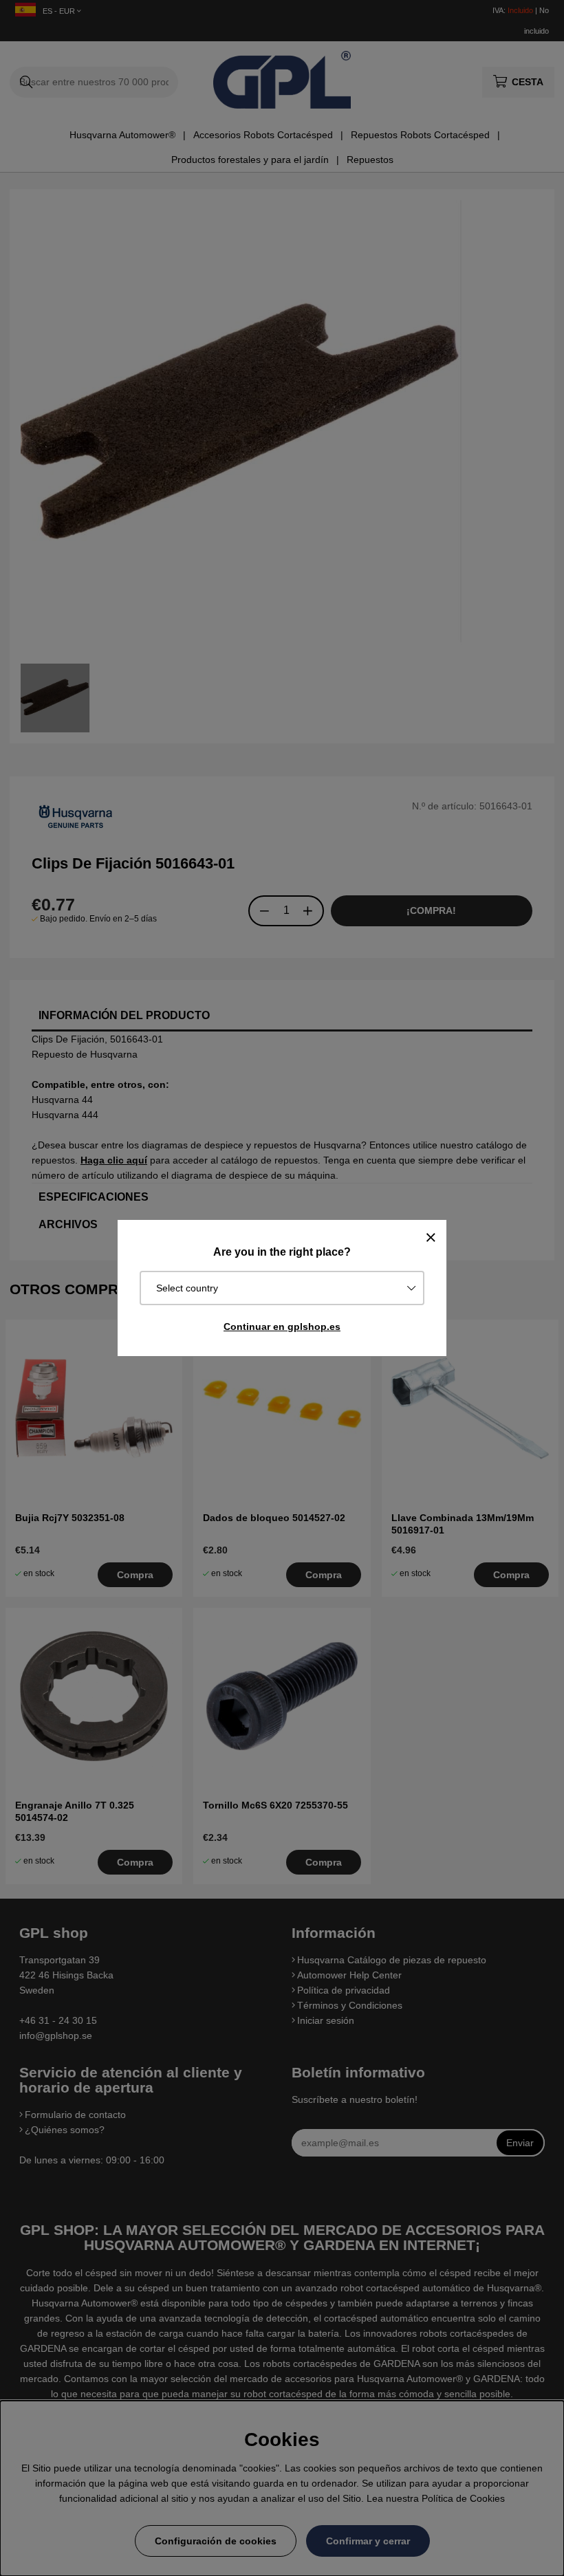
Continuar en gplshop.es (282, 1327)
